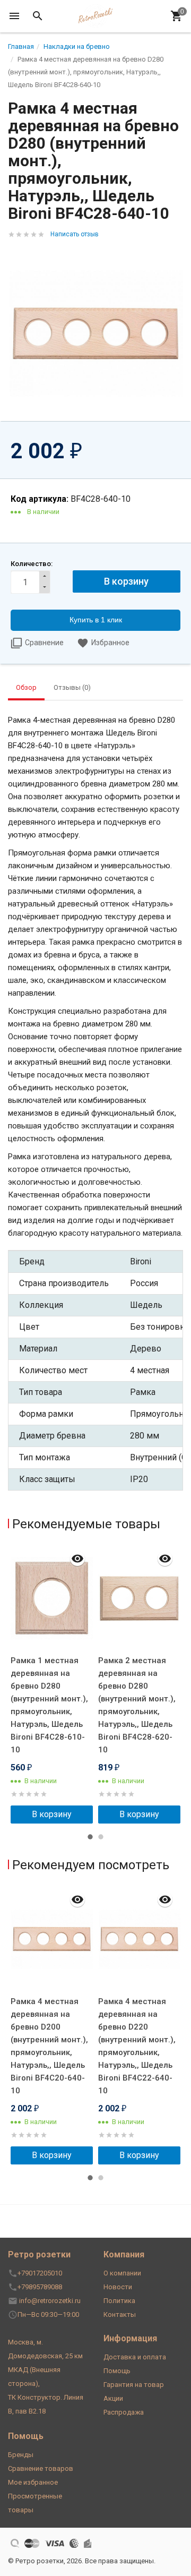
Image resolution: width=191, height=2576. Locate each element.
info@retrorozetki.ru (50, 2301)
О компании (122, 2273)
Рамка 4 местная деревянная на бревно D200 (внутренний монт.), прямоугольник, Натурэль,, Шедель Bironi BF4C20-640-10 (49, 2046)
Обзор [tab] (26, 687)
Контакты (120, 2314)
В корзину (52, 1814)
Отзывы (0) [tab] (72, 687)
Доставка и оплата (135, 2357)
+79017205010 (40, 2273)
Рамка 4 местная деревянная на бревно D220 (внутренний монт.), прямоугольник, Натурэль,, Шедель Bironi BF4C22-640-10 (137, 2046)
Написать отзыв (75, 234)
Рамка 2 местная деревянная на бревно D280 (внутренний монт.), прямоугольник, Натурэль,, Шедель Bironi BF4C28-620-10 (137, 1705)
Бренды (21, 2455)
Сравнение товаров (41, 2468)
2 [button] (101, 1837)
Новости (118, 2287)
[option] (52, 1684)
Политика (119, 2301)
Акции (113, 2398)
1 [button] (90, 1837)
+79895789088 (40, 2287)
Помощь (117, 2371)
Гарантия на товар (134, 2385)
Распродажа (124, 2412)
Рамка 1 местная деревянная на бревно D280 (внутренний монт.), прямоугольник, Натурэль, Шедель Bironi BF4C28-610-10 (49, 1705)
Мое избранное (33, 2482)
